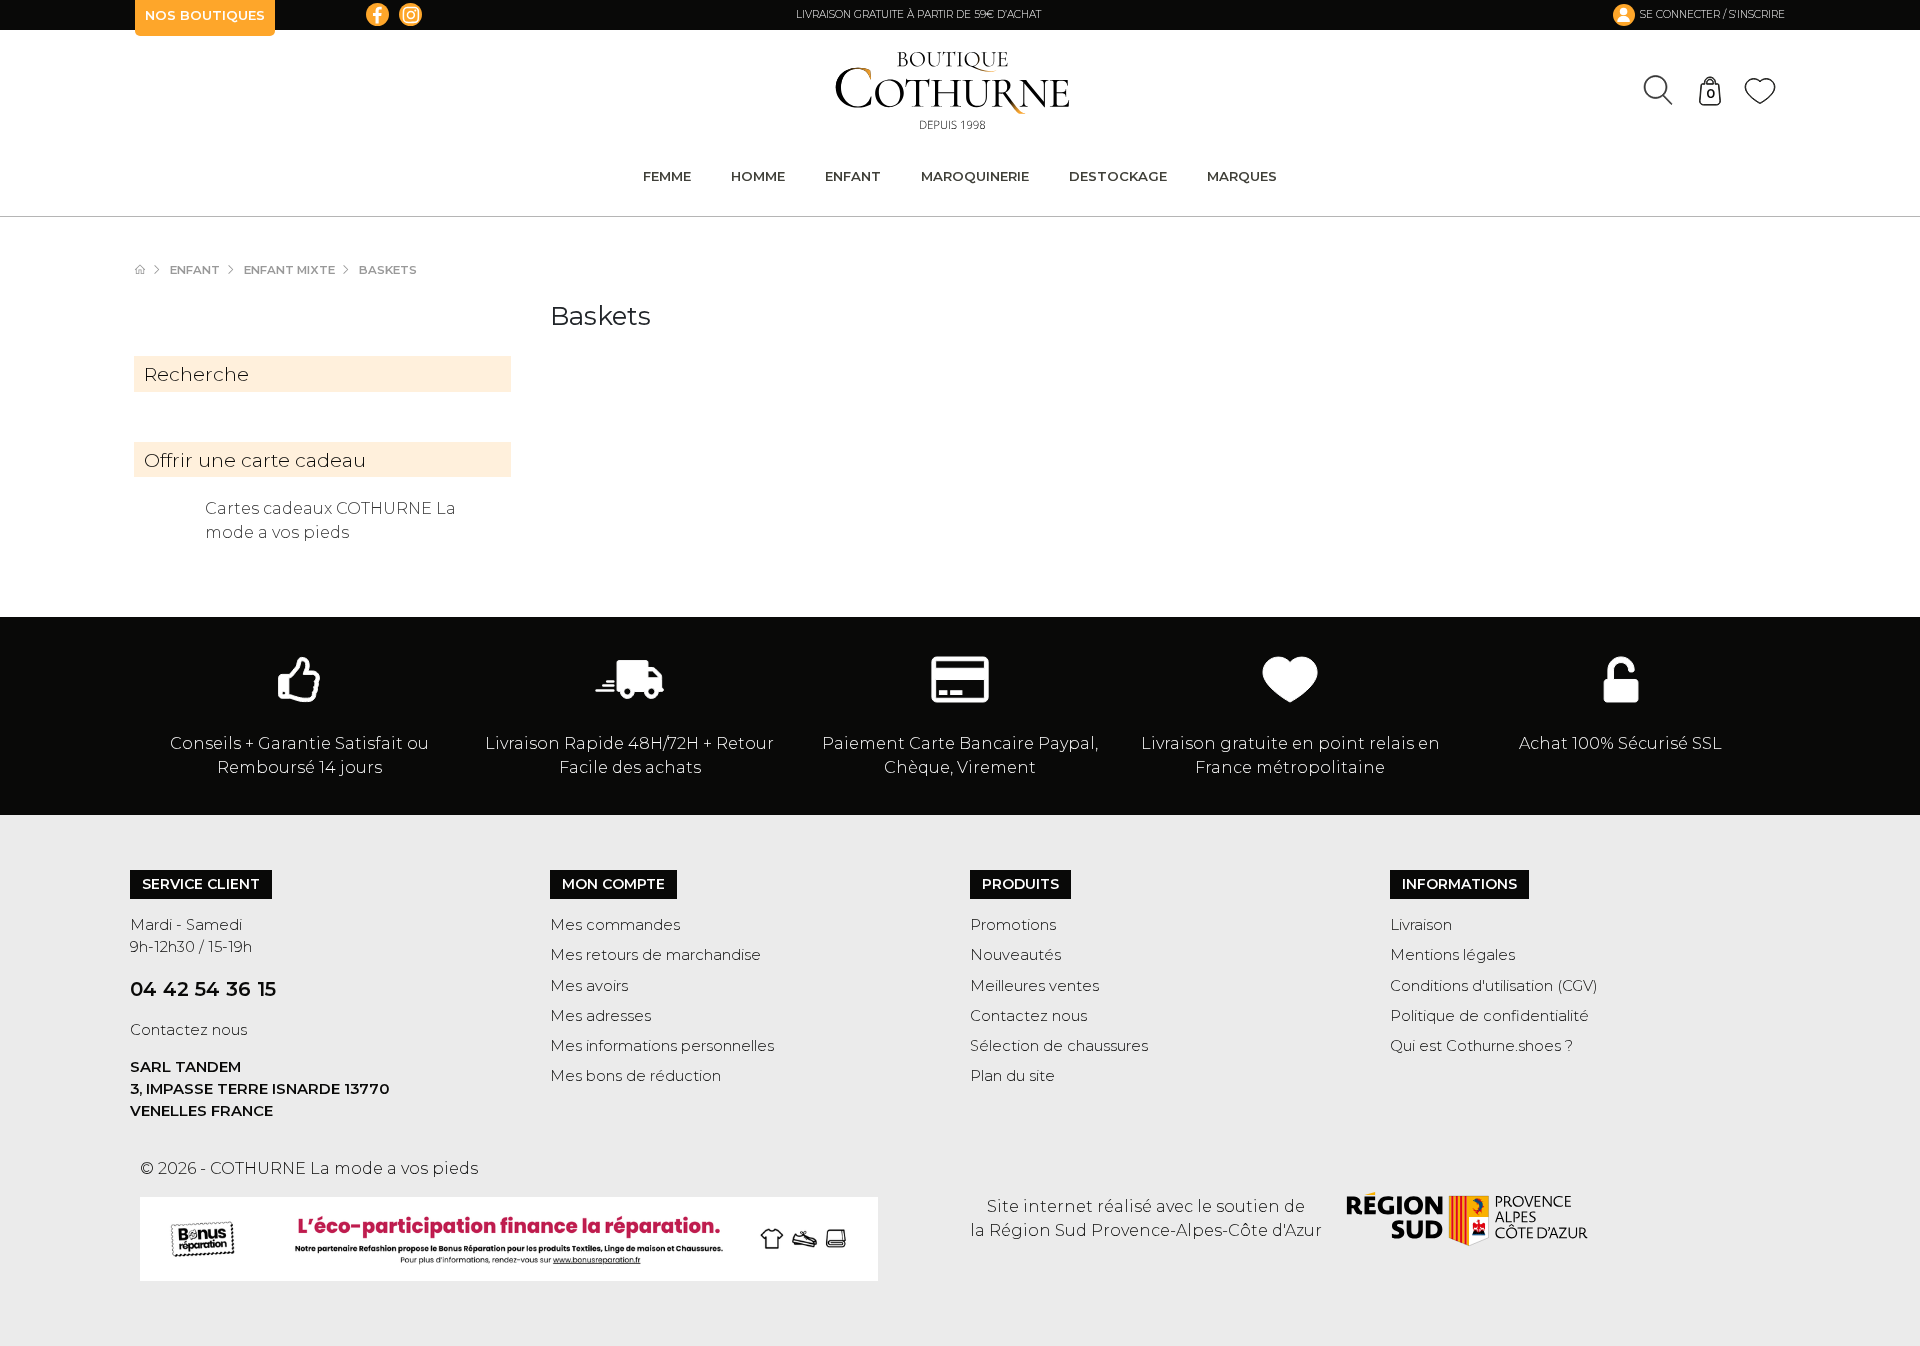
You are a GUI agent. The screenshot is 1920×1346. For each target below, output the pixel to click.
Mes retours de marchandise (655, 955)
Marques (1242, 176)
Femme (667, 176)
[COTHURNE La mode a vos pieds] (952, 90)
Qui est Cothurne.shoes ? (1481, 1046)
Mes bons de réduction (635, 1076)
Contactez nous (188, 1030)
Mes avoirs (589, 986)
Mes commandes (615, 925)
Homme (758, 176)
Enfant (853, 176)
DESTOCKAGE (1118, 176)
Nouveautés (1015, 955)
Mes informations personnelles (662, 1046)
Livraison (1421, 925)
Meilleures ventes (1034, 986)
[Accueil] (150, 270)
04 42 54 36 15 (203, 989)
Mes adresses (600, 1016)
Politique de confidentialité (1489, 1016)
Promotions (1013, 925)
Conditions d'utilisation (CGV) (1494, 986)
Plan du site (1012, 1076)
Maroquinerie (975, 176)
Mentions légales (1452, 955)
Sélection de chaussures (1059, 1046)
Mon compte (613, 884)
